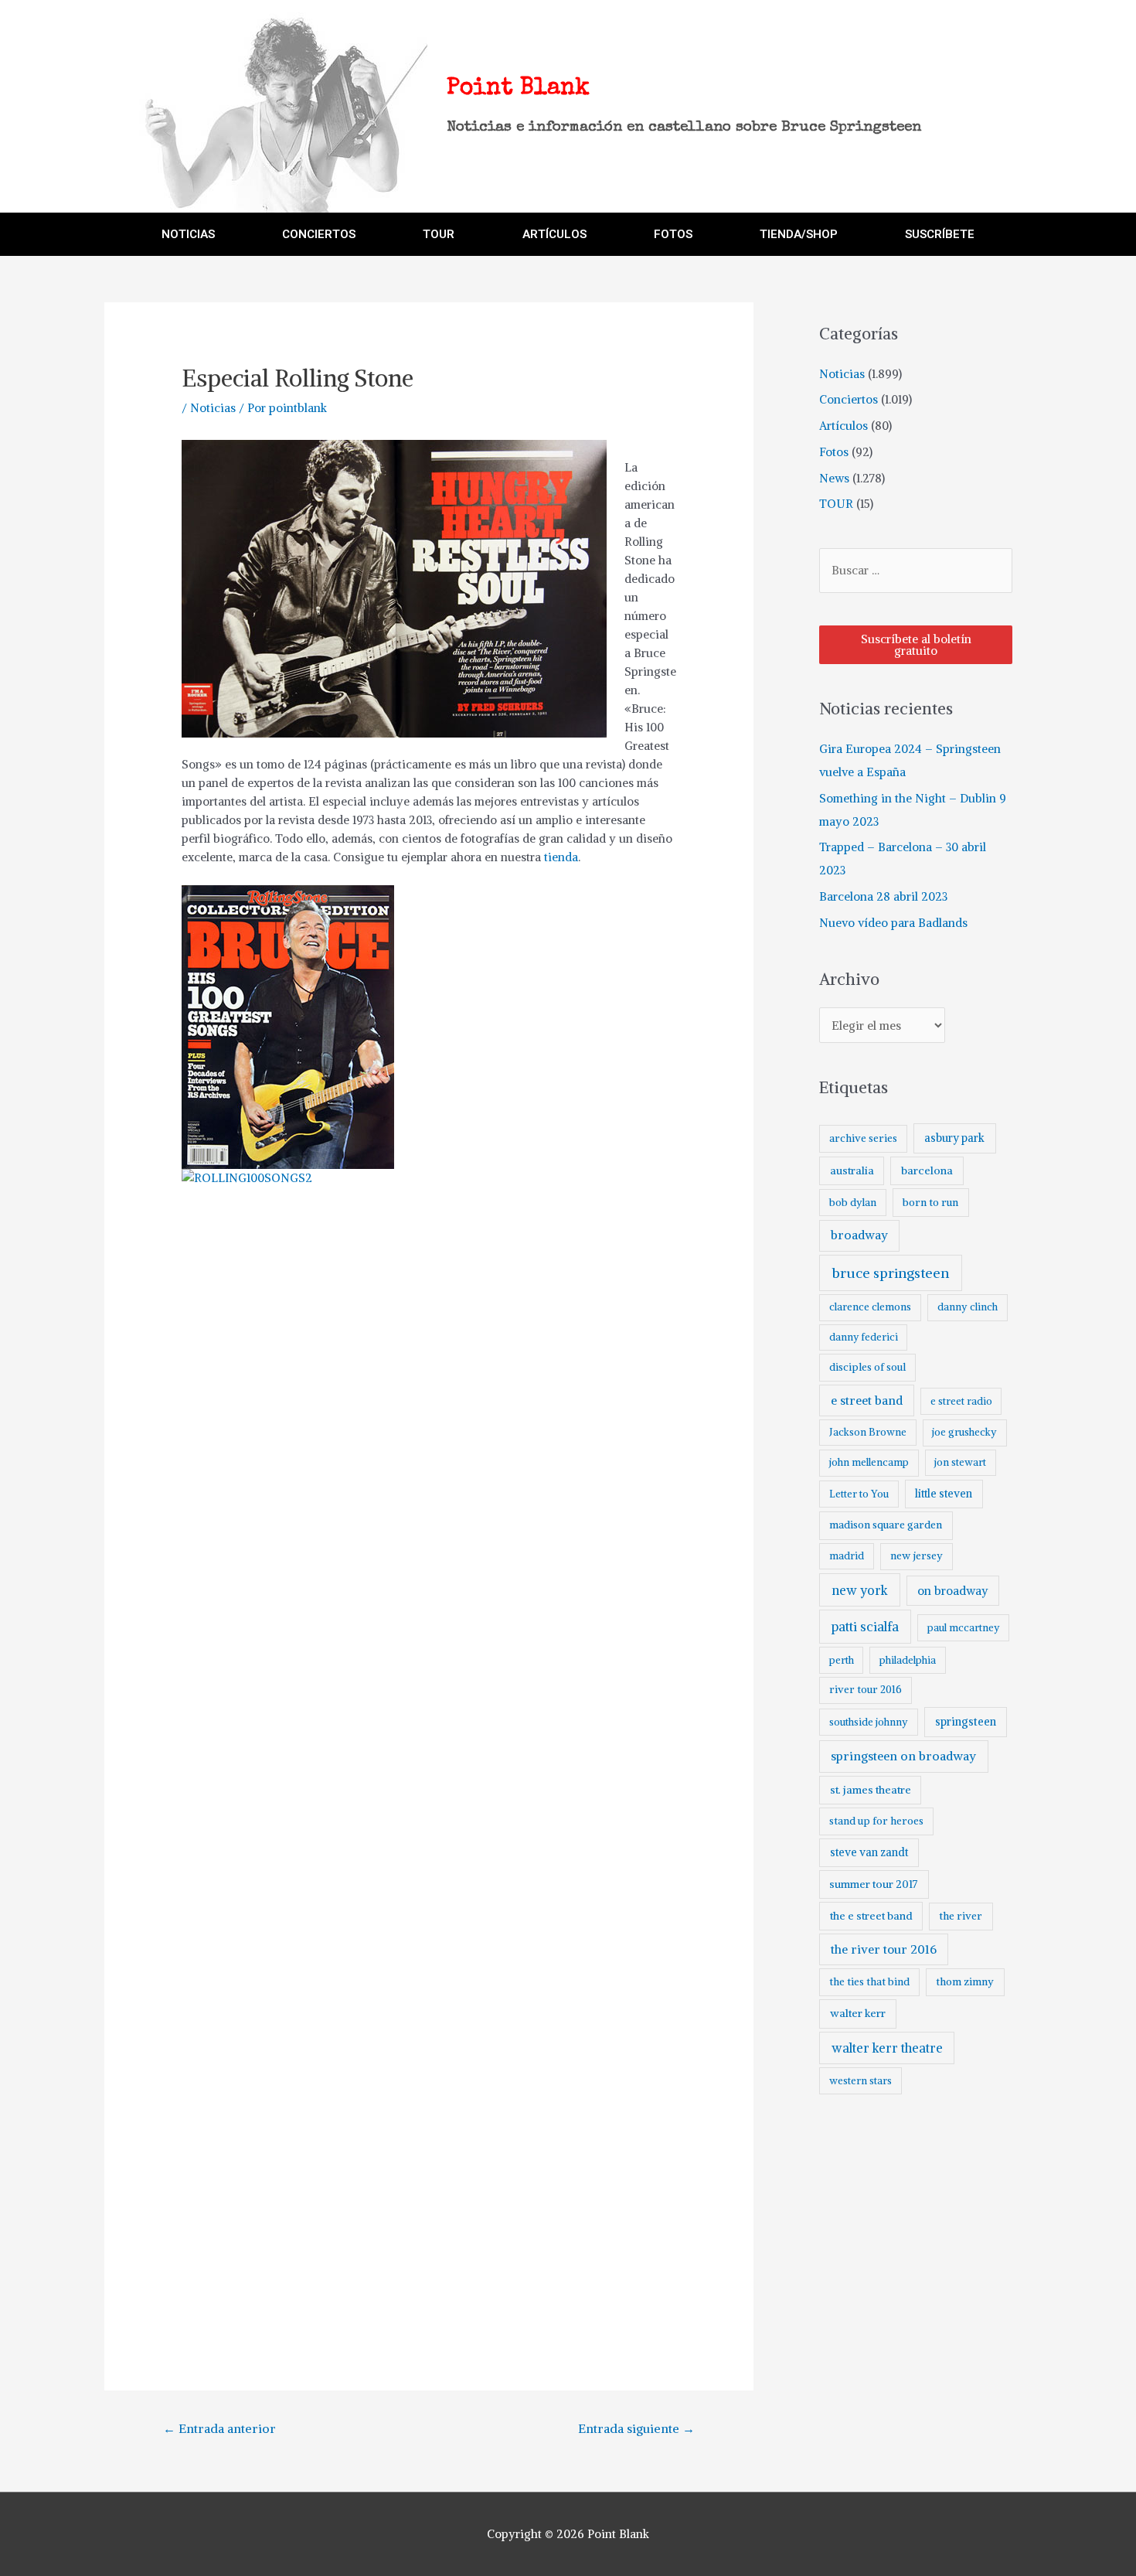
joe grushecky (964, 1432)
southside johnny (869, 1722)
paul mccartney (963, 1628)
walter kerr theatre (887, 2048)
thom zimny (965, 1982)
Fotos (834, 452)
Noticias (213, 408)
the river (961, 1916)
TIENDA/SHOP (799, 234)
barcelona (927, 1170)
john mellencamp (869, 1462)
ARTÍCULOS (554, 234)
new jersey (917, 1556)
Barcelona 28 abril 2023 (883, 896)
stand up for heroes (876, 1821)
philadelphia (908, 1660)
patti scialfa (865, 1627)
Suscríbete (940, 234)
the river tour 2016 (884, 1949)
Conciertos (849, 399)
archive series (863, 1138)
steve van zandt (869, 1852)
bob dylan (853, 1203)
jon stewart (960, 1462)
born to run (930, 1202)
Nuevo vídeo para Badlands (893, 923)
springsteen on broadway (903, 1756)
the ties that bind (869, 1982)
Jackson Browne (868, 1432)
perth (842, 1660)
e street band (867, 1400)
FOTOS (673, 234)
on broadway (953, 1591)
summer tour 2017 (874, 1884)
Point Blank (518, 89)
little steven (944, 1494)
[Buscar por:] (916, 570)
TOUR (439, 234)
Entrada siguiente (636, 2428)
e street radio (961, 1401)
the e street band (871, 1916)
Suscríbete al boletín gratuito (916, 645)
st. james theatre (871, 1790)
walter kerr (858, 2013)
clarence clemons (870, 1307)
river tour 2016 (866, 1690)
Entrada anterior (219, 2428)
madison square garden (886, 1525)
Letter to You (859, 1494)
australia (852, 1170)
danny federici (864, 1337)
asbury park (954, 1138)
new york (860, 1590)
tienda (561, 857)
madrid (847, 1556)
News (834, 478)
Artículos (843, 426)
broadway (859, 1235)
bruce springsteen (891, 1273)
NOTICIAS (188, 234)
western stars (861, 2081)
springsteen (966, 1722)
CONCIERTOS (319, 234)
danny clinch (968, 1307)
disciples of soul (867, 1367)
